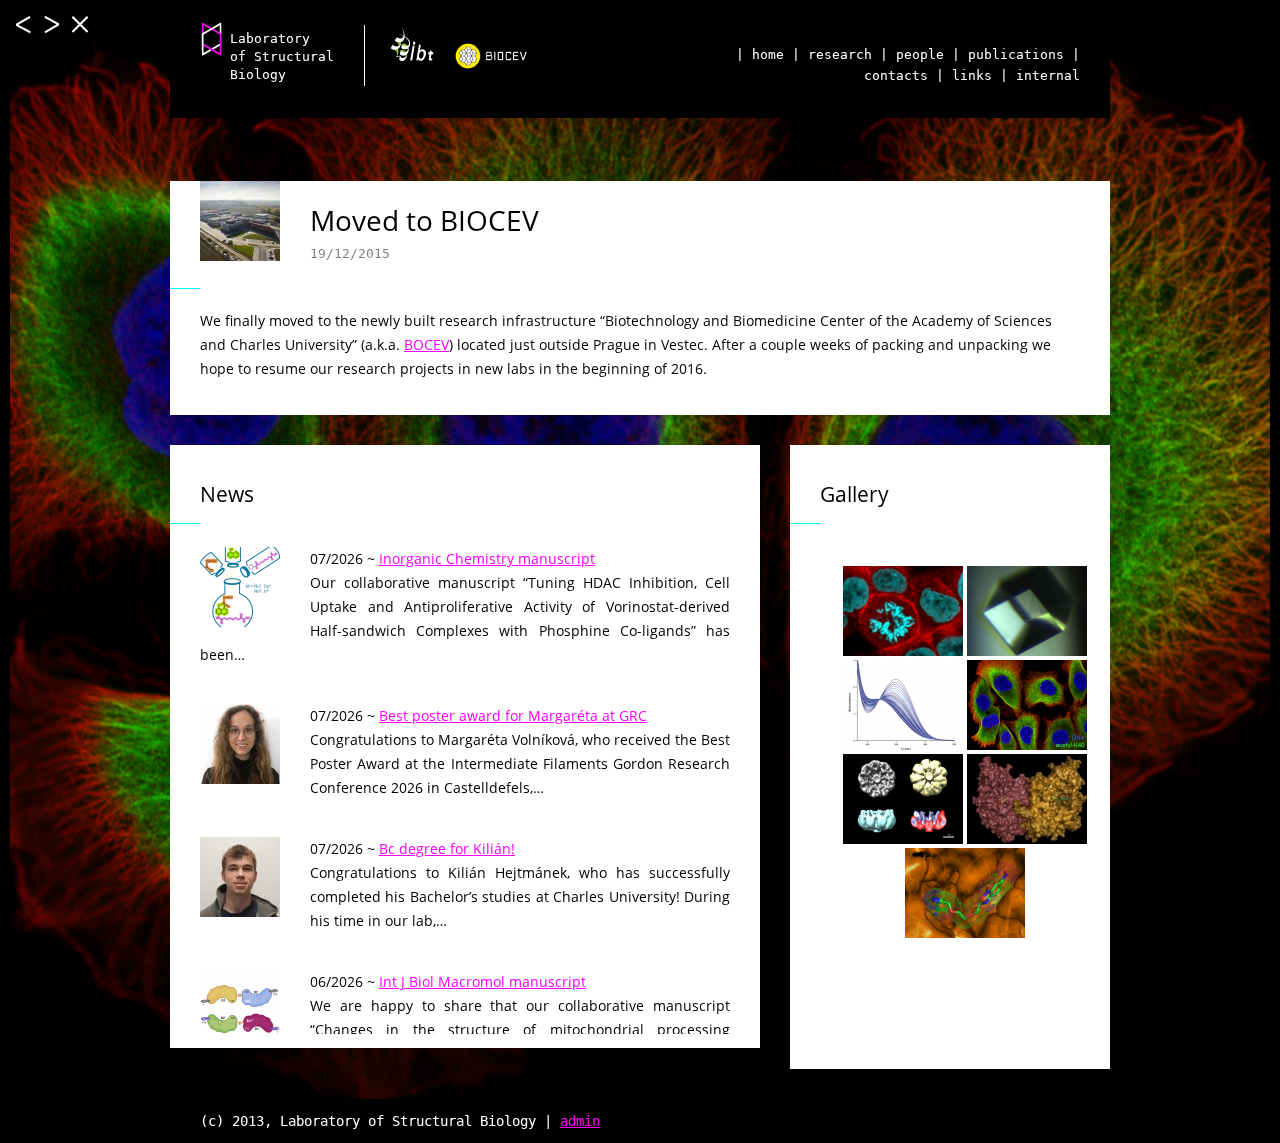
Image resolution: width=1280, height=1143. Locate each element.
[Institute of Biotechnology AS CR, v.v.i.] (404, 52)
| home (760, 54)
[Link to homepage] (212, 38)
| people (912, 54)
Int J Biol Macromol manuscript (482, 981)
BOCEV (426, 344)
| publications (1008, 54)
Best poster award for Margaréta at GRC (513, 715)
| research (832, 54)
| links (964, 75)
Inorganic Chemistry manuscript (487, 558)
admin (580, 1121)
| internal (1040, 75)
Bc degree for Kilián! (447, 848)
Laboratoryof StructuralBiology (282, 56)
